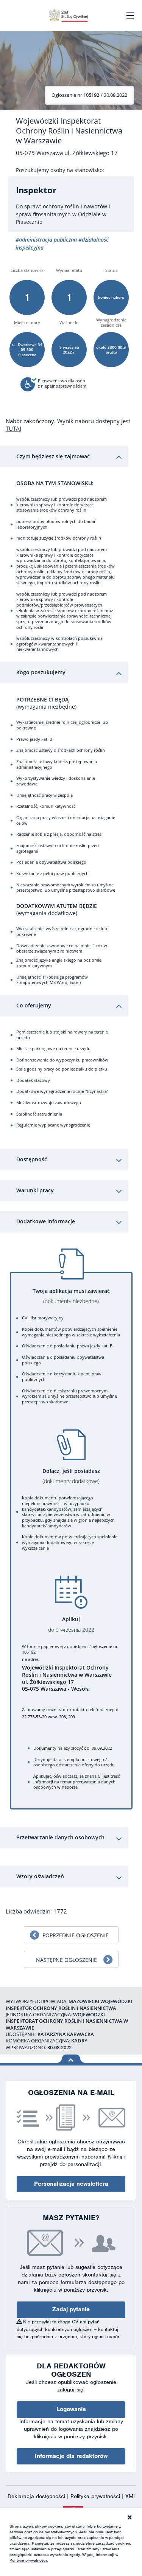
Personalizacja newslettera (71, 2184)
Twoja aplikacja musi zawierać (71, 1296)
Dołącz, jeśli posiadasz (71, 1476)
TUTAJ (13, 428)
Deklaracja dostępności (37, 2496)
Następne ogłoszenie (66, 1960)
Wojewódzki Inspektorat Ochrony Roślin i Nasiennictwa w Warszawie (69, 131)
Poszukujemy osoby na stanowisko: (60, 170)
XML (131, 2496)
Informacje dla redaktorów (71, 2456)
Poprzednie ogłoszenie (76, 1935)
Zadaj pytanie (71, 2309)
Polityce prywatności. (29, 2560)
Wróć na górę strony (71, 2059)
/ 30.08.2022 (89, 95)
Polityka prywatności (96, 2496)
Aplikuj (71, 1624)
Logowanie (71, 2409)
